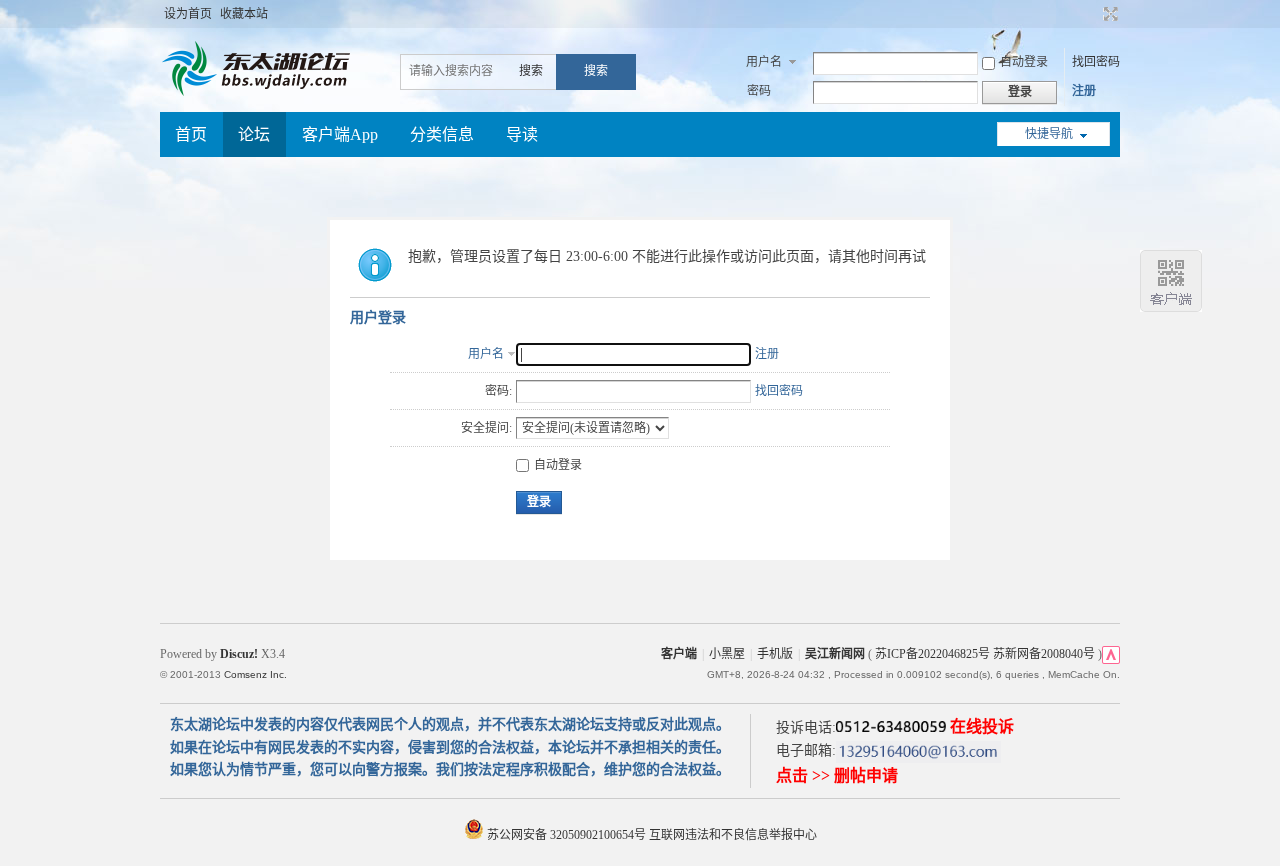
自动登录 (1024, 62)
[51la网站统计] (1111, 654)
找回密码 (1096, 62)
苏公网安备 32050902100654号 (566, 835)
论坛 (254, 134)
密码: (498, 391)
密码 (759, 91)
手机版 (775, 654)
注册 (1084, 91)
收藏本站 (244, 14)
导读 (522, 134)
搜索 (531, 71)
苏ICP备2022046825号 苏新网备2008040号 (985, 654)
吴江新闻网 (835, 654)
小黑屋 (727, 654)
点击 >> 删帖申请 (837, 775)
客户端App (340, 134)
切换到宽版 (1108, 14)
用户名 (764, 62)
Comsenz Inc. (255, 674)
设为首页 (188, 14)
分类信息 (442, 134)
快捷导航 (1049, 134)
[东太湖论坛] (260, 94)
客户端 (679, 654)
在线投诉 (982, 726)
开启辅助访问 (1092, 14)
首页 (191, 134)
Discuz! (239, 654)
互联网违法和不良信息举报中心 (733, 835)
